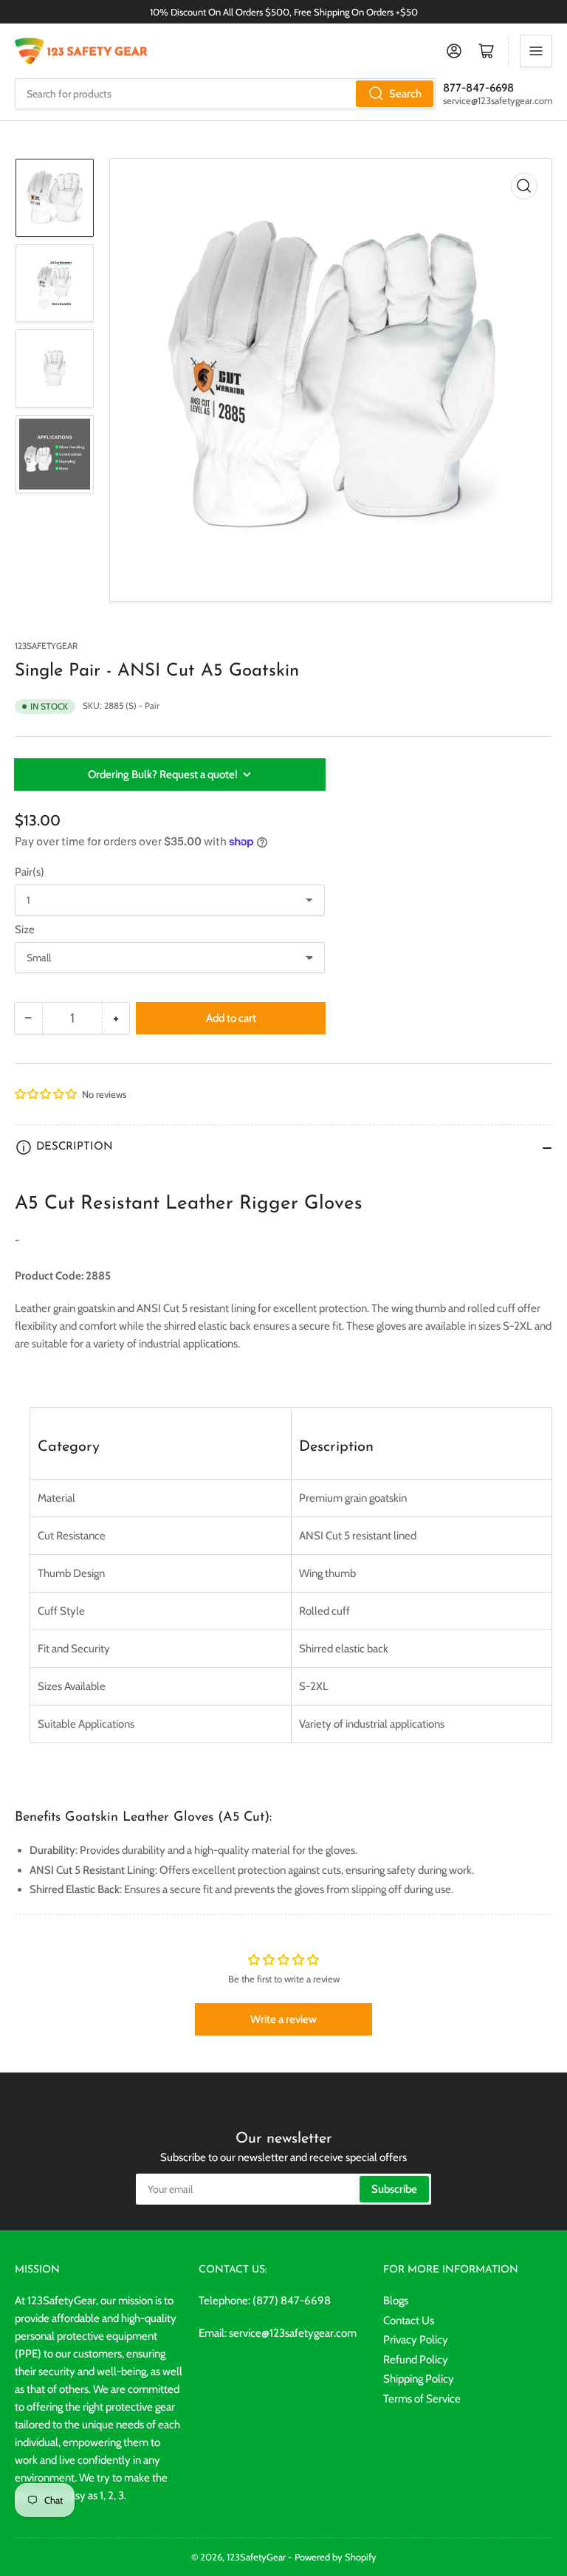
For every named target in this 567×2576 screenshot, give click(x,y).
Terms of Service (422, 2399)
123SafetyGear (46, 646)
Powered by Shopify (336, 2557)
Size (25, 930)
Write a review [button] (283, 2019)
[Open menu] (536, 51)
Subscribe (394, 2189)
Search (405, 94)
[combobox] (225, 94)
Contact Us (409, 2321)
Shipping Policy (419, 2379)
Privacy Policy (416, 2340)
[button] (47, 1094)
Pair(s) (30, 872)
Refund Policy (416, 2360)
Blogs (396, 2301)
